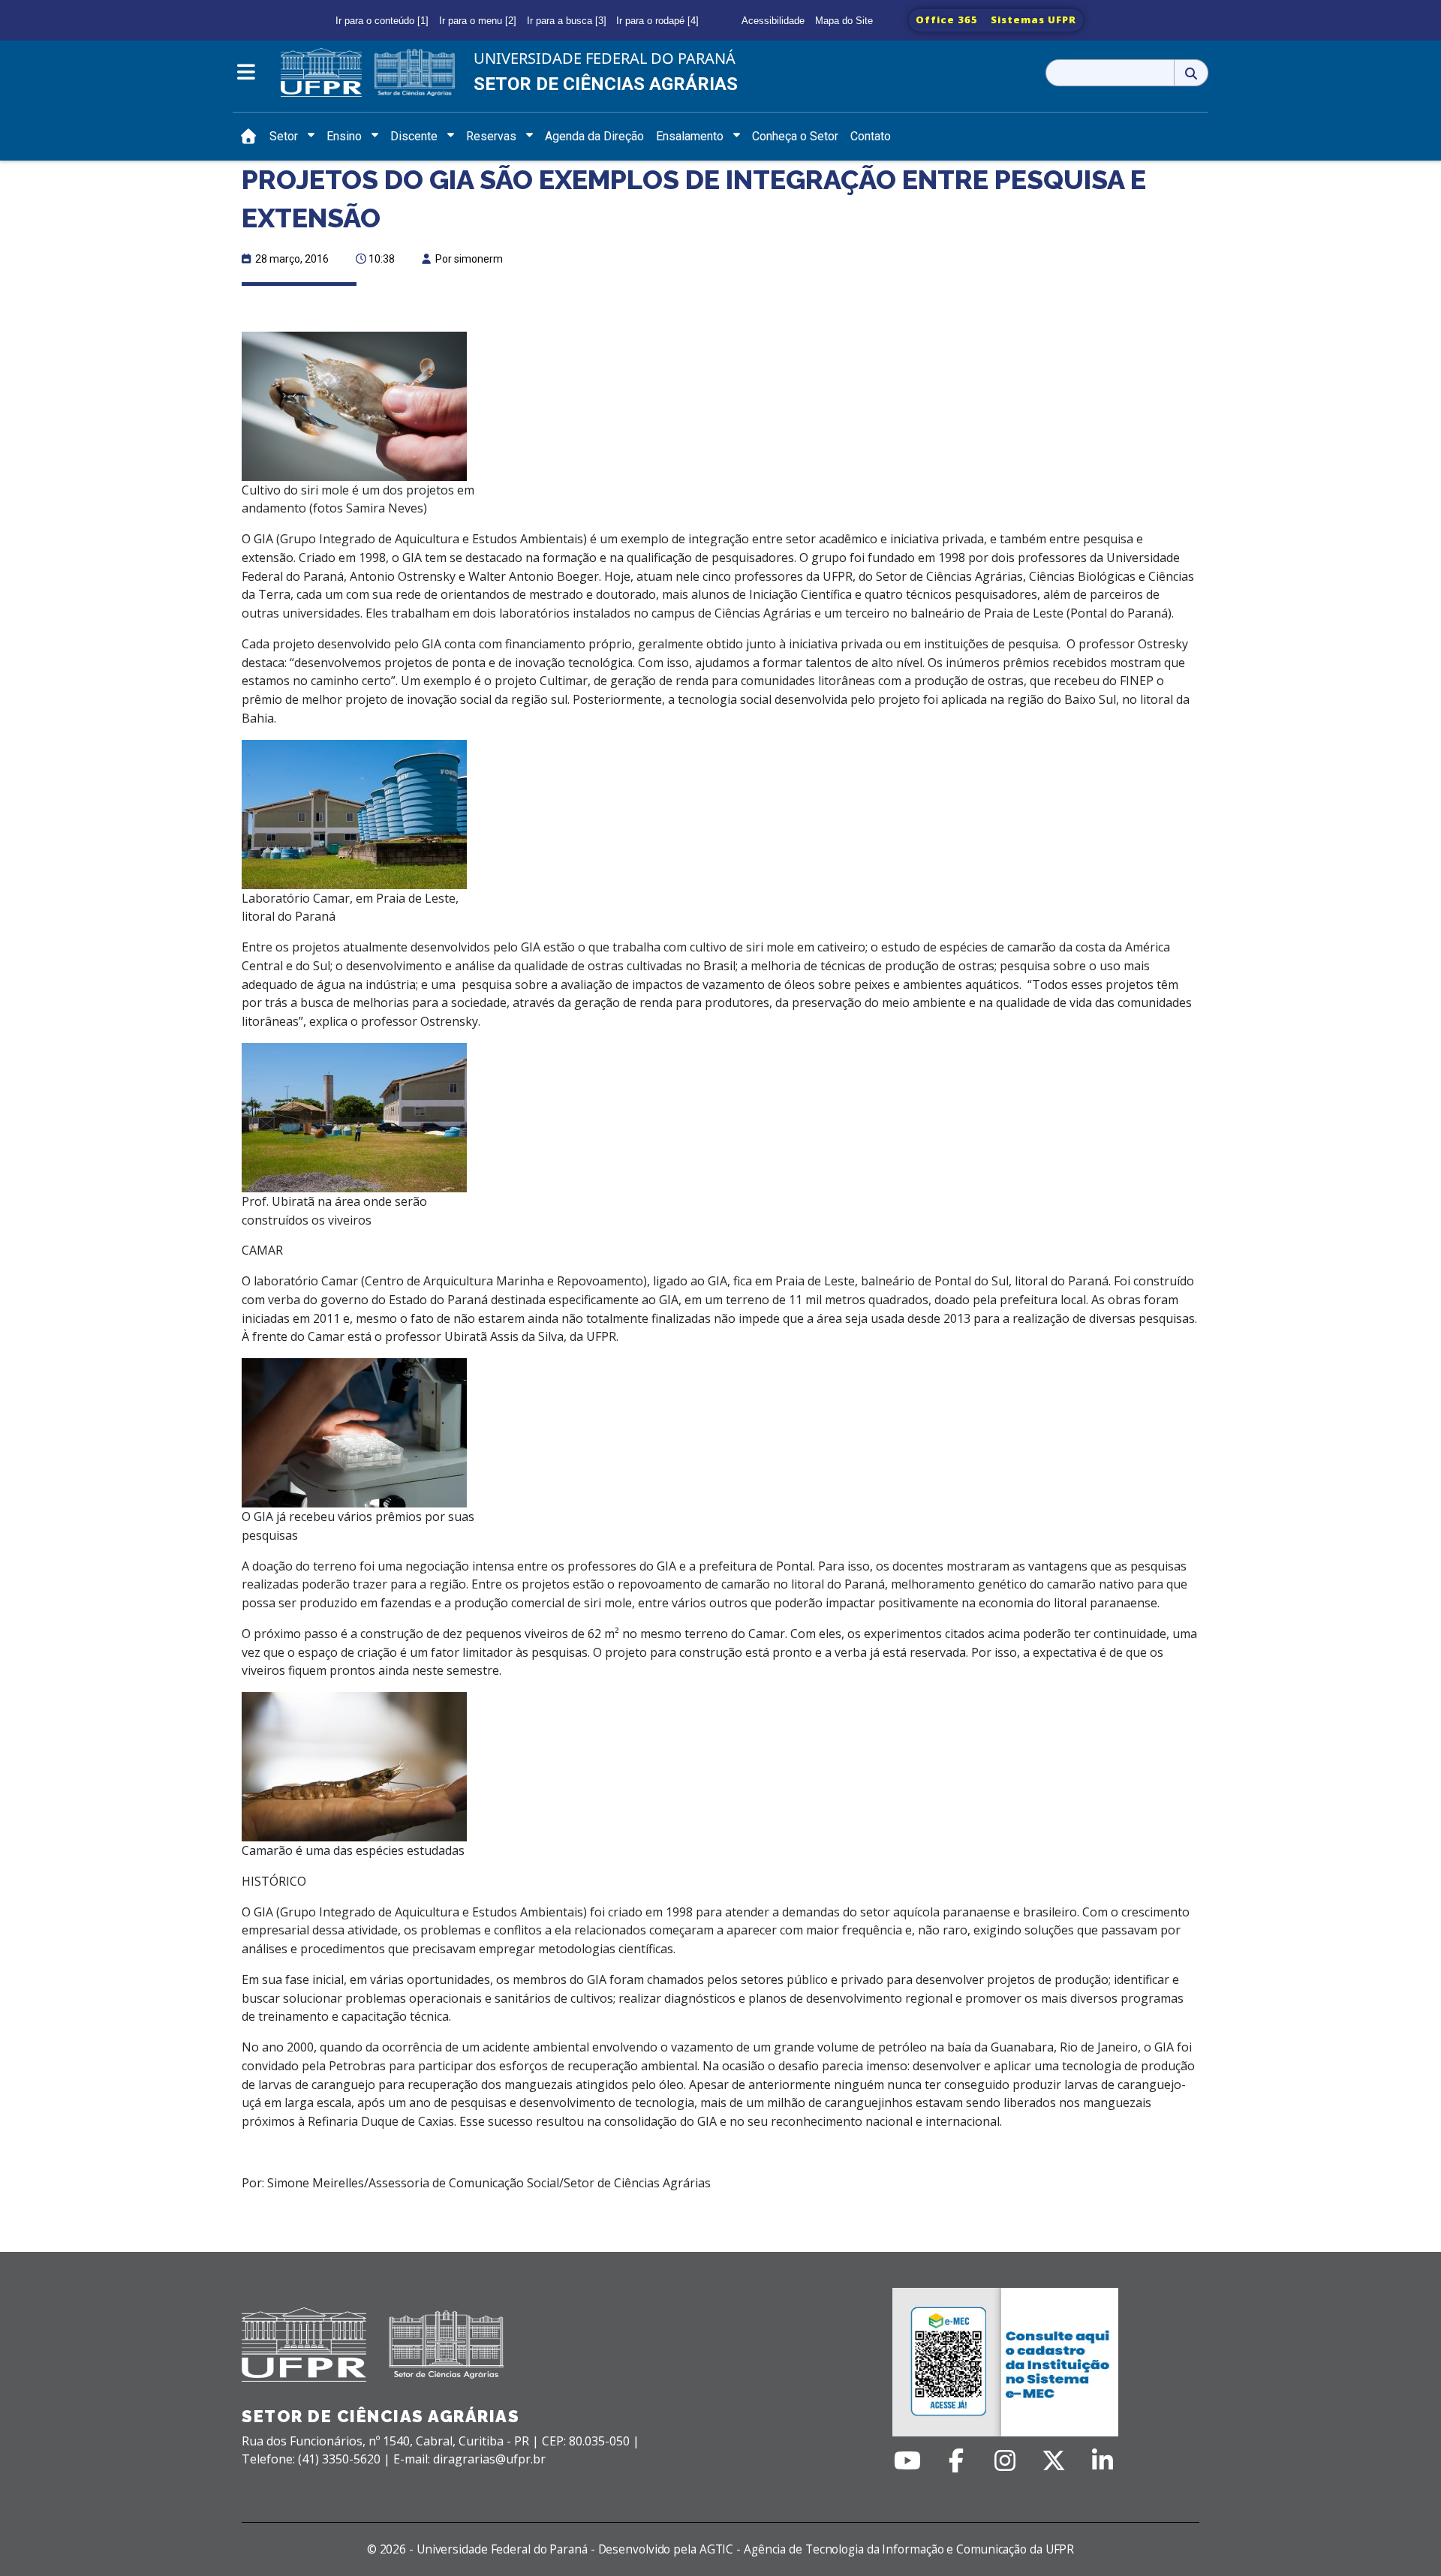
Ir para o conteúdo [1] (382, 21)
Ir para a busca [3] (567, 21)
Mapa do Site (844, 21)
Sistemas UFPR (1033, 20)
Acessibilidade (773, 21)
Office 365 (947, 20)
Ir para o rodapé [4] (657, 21)
